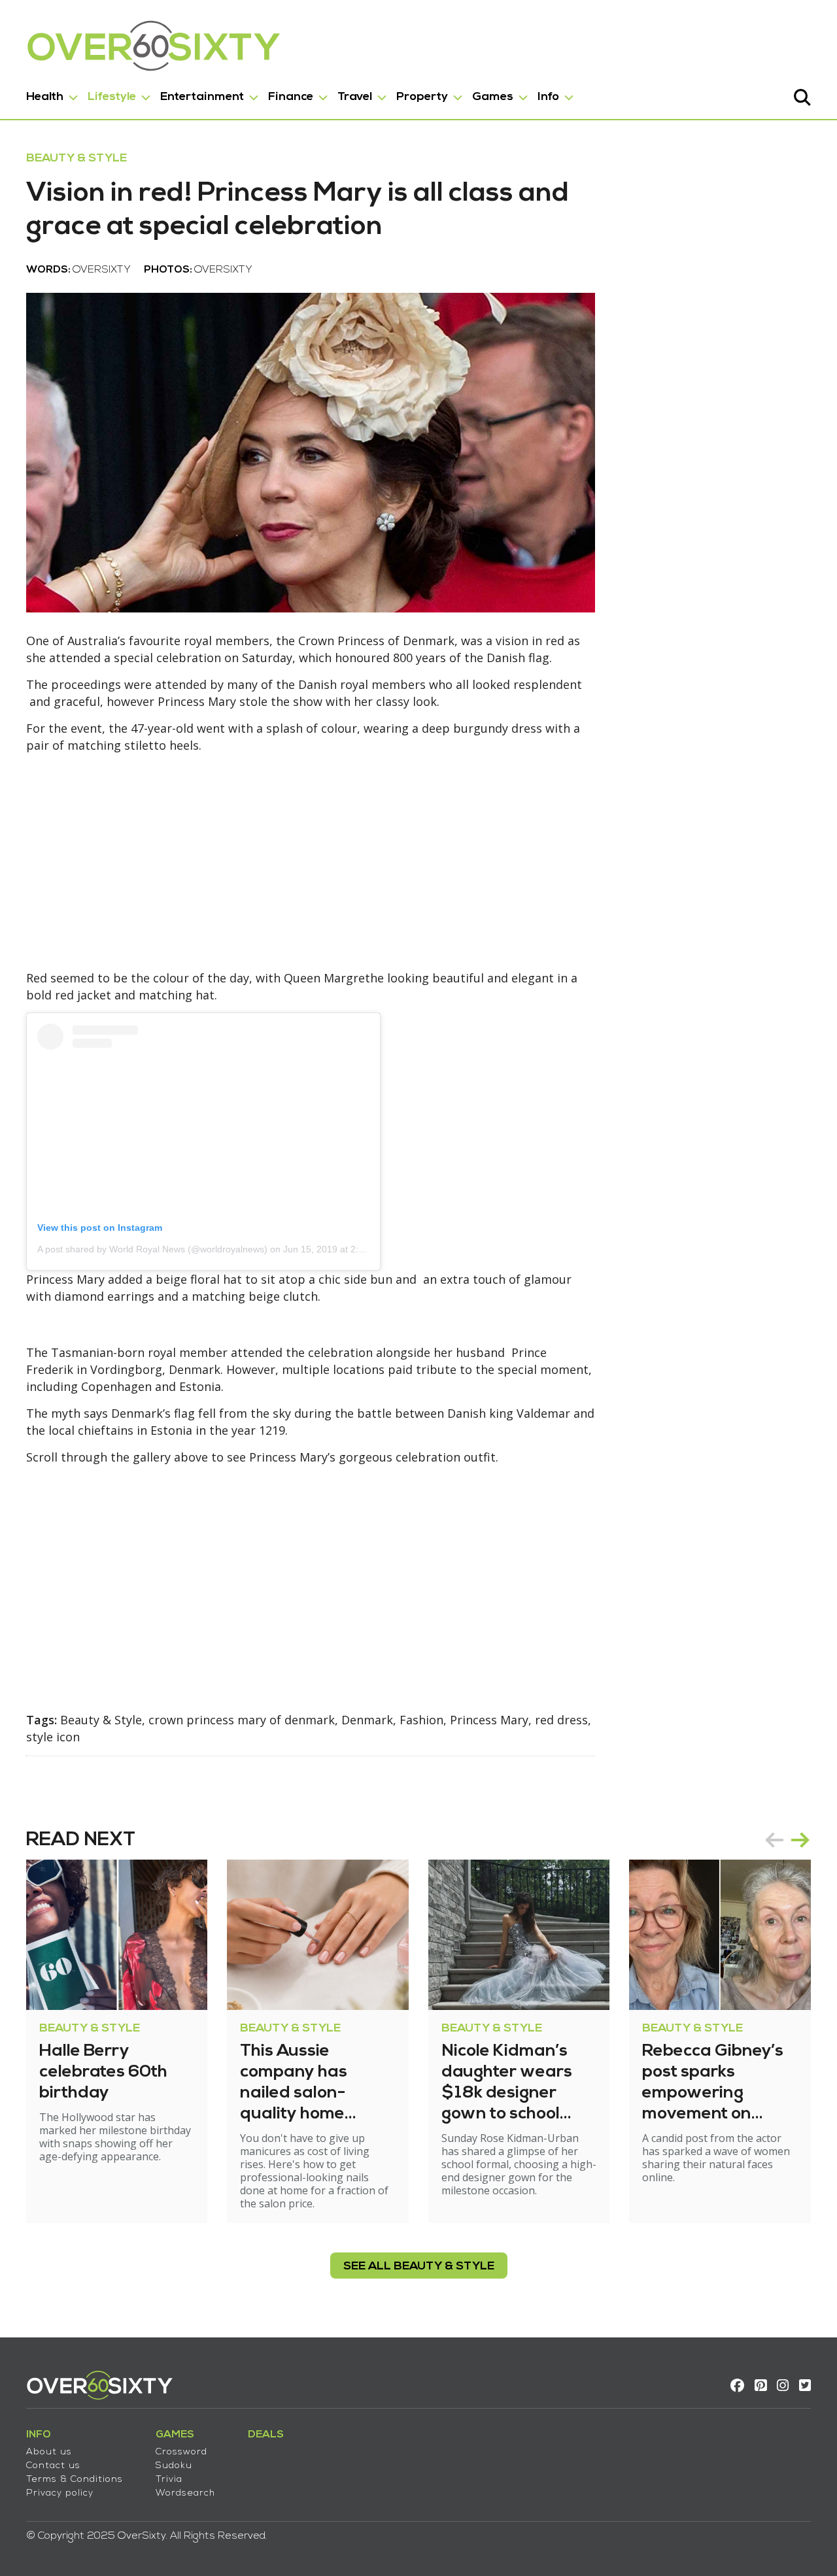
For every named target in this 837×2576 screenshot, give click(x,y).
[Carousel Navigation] (787, 1840)
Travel (355, 97)
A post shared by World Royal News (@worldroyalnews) (152, 1249)
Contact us (53, 2466)
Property (422, 97)
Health (45, 97)
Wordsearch (185, 2493)
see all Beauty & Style (419, 2267)
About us (49, 2452)
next (800, 1840)
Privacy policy (60, 2493)
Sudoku (174, 2466)
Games (493, 97)
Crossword (181, 2452)
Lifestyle (112, 97)
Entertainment (202, 97)
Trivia (169, 2480)
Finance (291, 97)
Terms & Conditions (75, 2480)
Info (548, 97)
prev (774, 1840)
